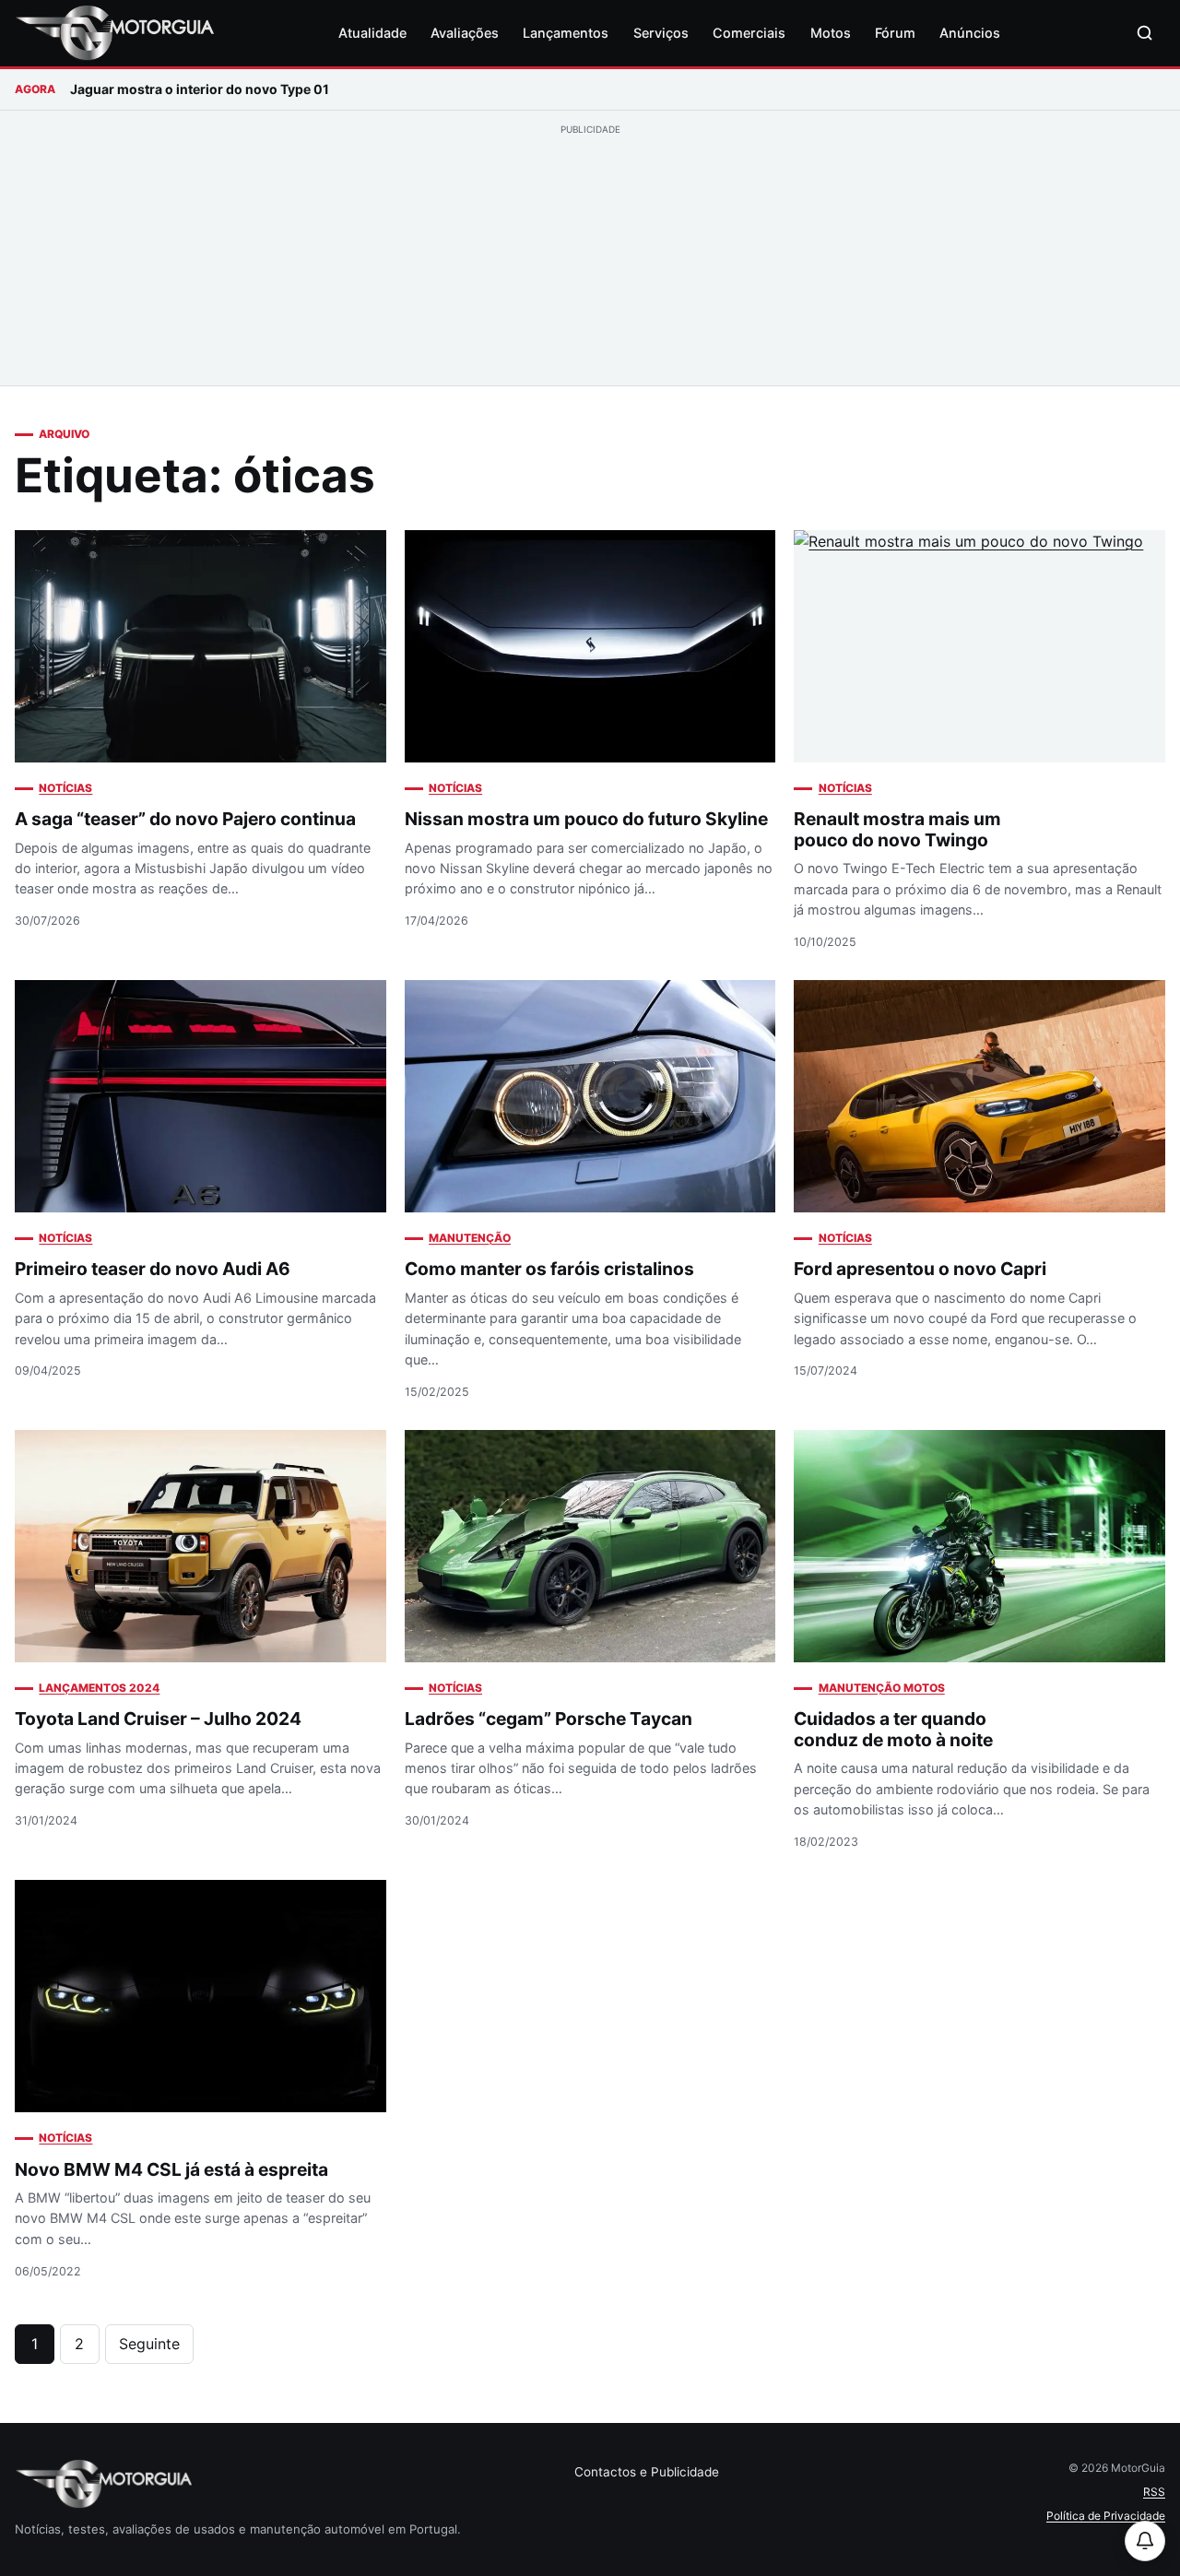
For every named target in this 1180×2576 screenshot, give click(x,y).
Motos (831, 33)
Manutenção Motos (881, 1688)
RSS (1154, 2492)
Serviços (661, 33)
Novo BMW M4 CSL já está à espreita (171, 2169)
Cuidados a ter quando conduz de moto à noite (893, 1729)
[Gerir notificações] (1145, 2541)
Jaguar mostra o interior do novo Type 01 (200, 89)
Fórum (895, 33)
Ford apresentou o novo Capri (920, 1269)
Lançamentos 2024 (99, 1688)
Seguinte (149, 2344)
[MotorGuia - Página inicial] (114, 33)
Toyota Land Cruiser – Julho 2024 (158, 1719)
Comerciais (749, 33)
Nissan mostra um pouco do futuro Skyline (586, 819)
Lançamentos (566, 33)
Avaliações (465, 33)
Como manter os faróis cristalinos (549, 1269)
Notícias (65, 788)
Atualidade (372, 33)
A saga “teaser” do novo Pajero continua (185, 819)
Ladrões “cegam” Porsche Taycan (549, 1719)
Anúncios (970, 33)
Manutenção (470, 1238)
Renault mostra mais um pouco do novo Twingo (897, 829)
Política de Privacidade (1106, 2516)
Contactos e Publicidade (647, 2472)
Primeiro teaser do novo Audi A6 (153, 1269)
